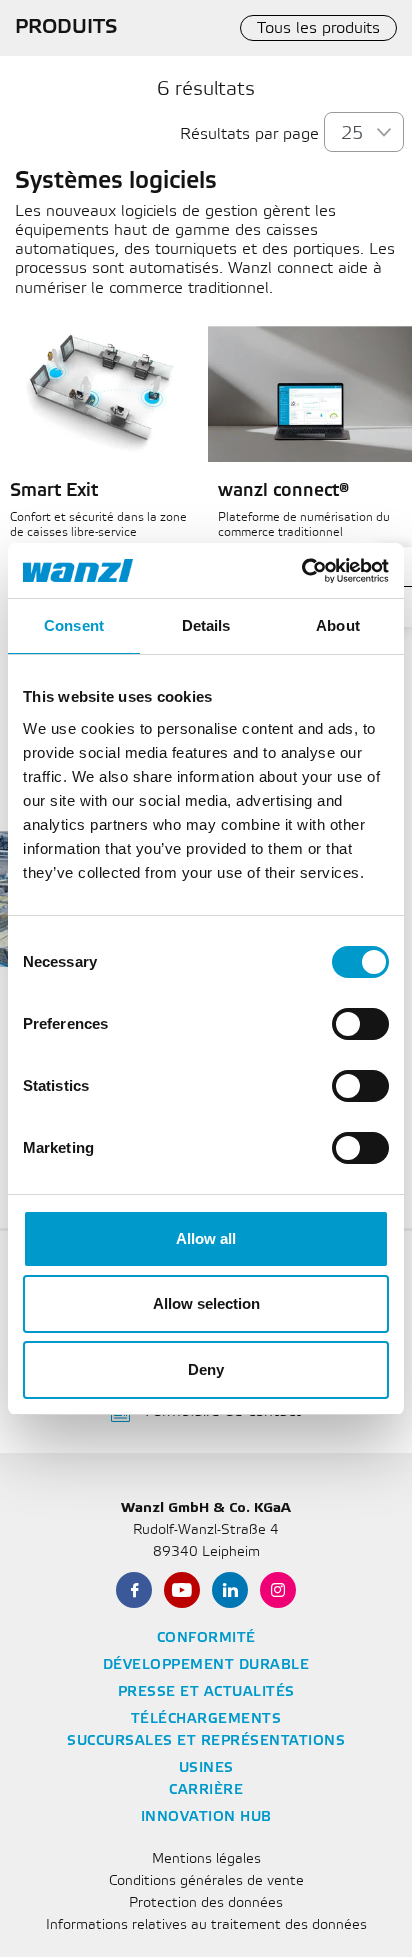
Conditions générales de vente (206, 1881)
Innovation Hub (206, 1817)
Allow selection (206, 1303)
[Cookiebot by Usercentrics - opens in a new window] (301, 571)
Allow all (206, 1238)
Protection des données (206, 1903)
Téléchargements (206, 1719)
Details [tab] (206, 625)
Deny (206, 1369)
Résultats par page (249, 134)
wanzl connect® (283, 491)
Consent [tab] (74, 625)
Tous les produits (318, 28)
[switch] (360, 1024)
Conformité (206, 1638)
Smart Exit (54, 491)
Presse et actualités (206, 1692)
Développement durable (206, 1665)
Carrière (206, 1790)
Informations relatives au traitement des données (206, 1925)
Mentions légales (206, 1859)
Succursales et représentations (206, 1741)
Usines (206, 1768)
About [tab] (338, 625)
